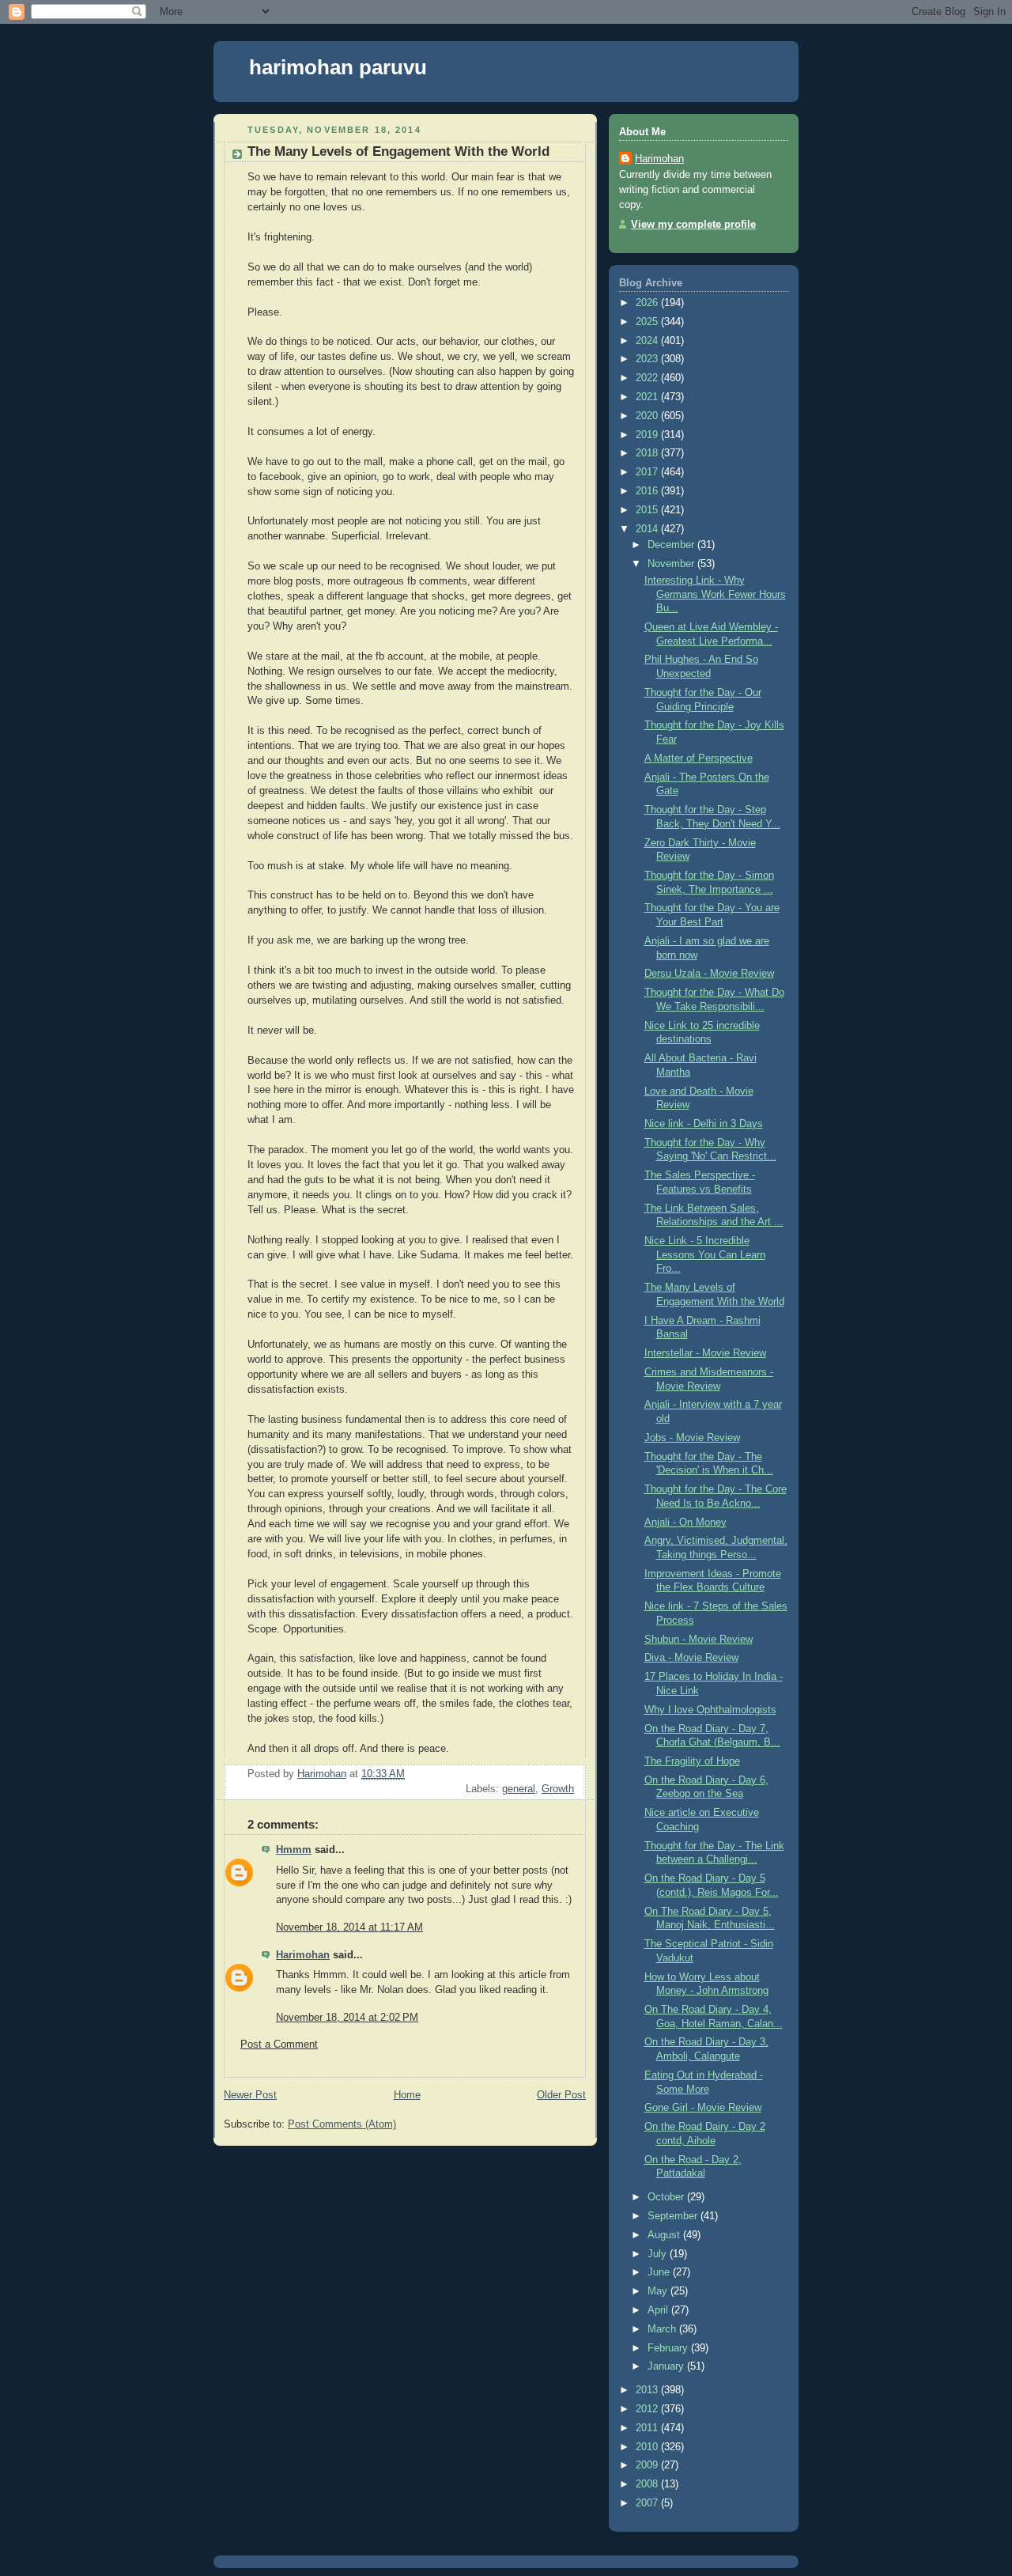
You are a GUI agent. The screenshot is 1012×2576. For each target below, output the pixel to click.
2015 (648, 510)
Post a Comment (279, 2045)
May (659, 2291)
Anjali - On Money (685, 1523)
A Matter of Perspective (699, 758)
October (667, 2197)
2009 (648, 2465)
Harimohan (303, 1955)
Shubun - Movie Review (699, 1640)
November (672, 564)
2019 (648, 435)
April (659, 2310)
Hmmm (294, 1850)
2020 (648, 416)
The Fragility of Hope (692, 1761)
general (519, 1789)
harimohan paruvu (338, 67)
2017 (648, 472)
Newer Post (250, 2095)
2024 (648, 341)
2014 (648, 529)
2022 (648, 378)
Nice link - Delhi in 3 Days (704, 1124)
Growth (558, 1789)
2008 (648, 2484)
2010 (648, 2447)
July (659, 2254)
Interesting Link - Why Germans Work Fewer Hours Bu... (715, 594)
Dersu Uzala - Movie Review (709, 974)
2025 (648, 322)
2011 (648, 2428)
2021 (648, 397)
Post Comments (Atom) (342, 2124)
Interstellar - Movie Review (705, 1353)
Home (407, 2095)
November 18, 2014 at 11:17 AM (349, 1927)
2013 (648, 2390)
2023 (648, 359)
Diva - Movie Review (691, 1658)
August (665, 2235)
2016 (648, 491)
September (674, 2216)
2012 (648, 2409)
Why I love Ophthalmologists (710, 1710)
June (660, 2272)
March (663, 2329)
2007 (648, 2503)
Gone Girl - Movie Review (703, 2108)
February (669, 2348)
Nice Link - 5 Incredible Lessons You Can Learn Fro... (705, 1255)
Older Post (561, 2095)
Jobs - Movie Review (692, 1438)
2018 (648, 453)
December (672, 545)
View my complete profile (693, 225)
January (667, 2366)
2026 (648, 303)
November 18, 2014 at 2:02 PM (347, 2018)
